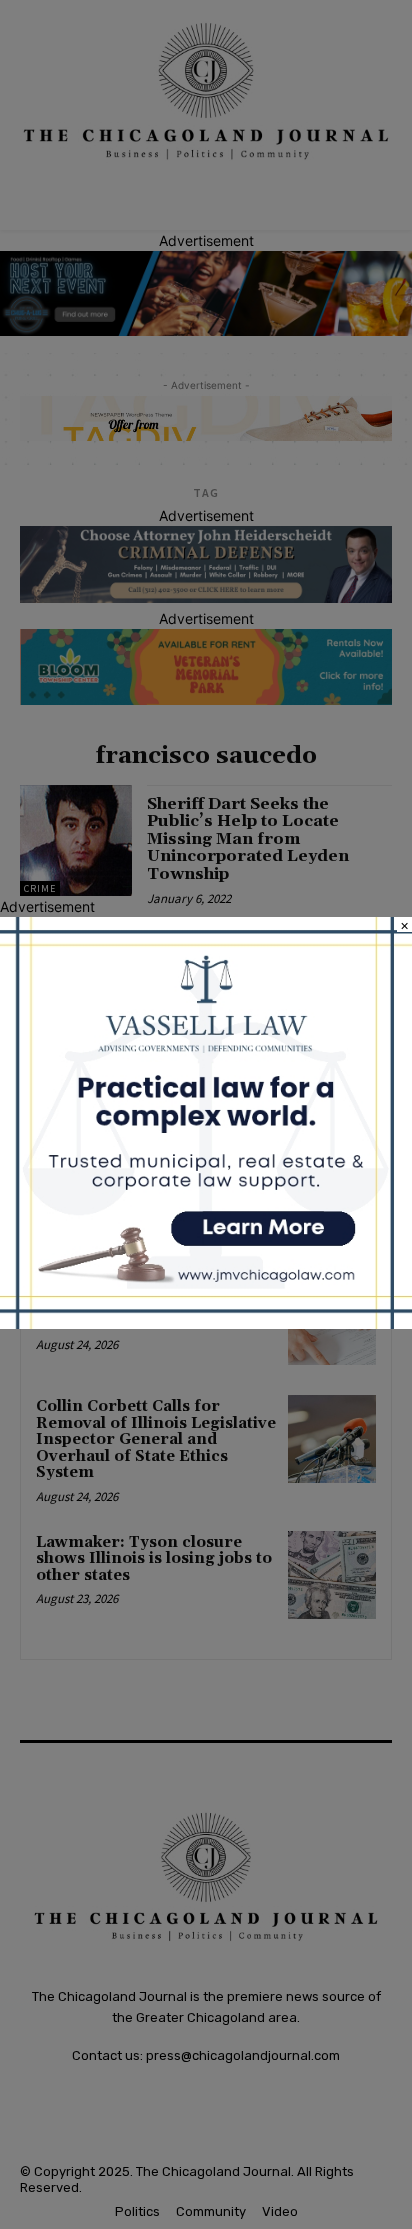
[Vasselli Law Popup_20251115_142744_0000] (206, 1323)
